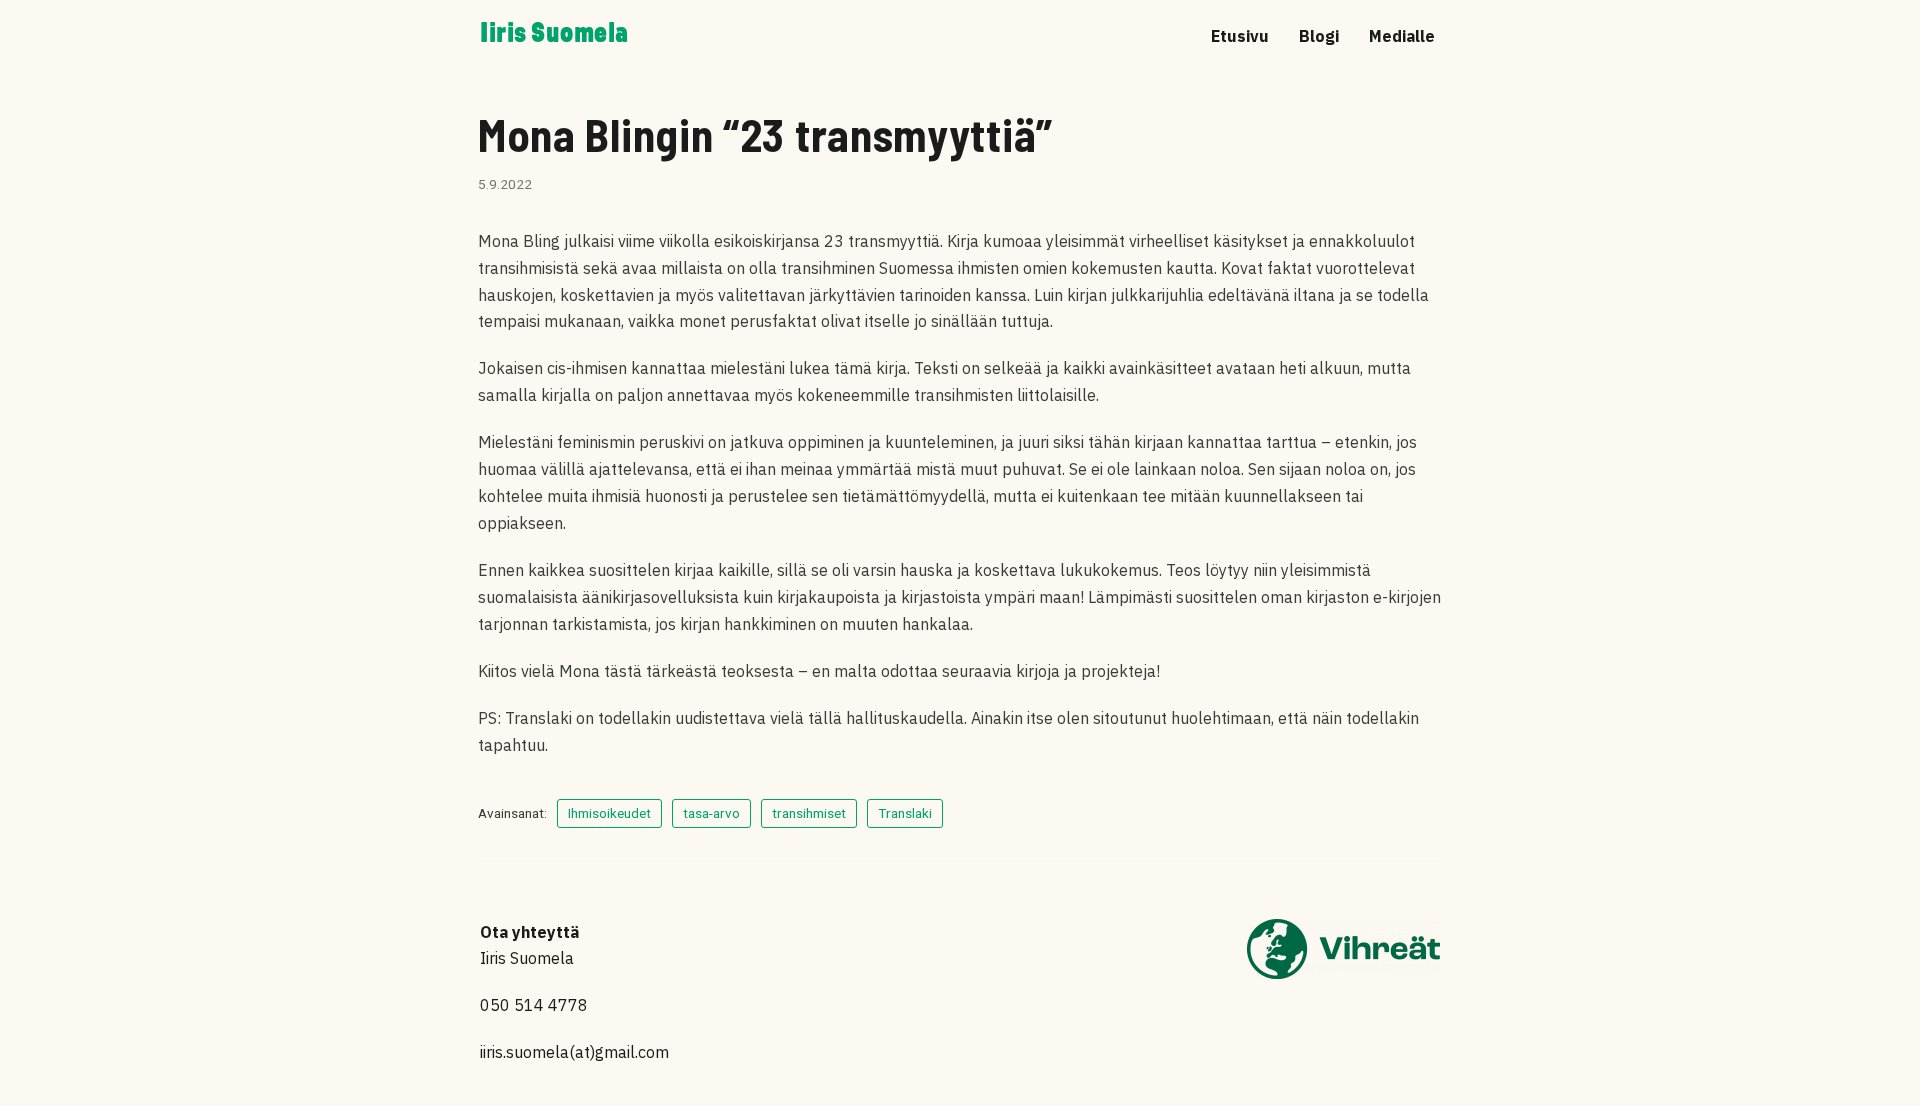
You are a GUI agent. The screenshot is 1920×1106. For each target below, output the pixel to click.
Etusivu (1240, 36)
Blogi (1319, 36)
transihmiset (809, 813)
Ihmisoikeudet (609, 813)
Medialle (1402, 36)
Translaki (905, 813)
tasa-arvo (711, 813)
